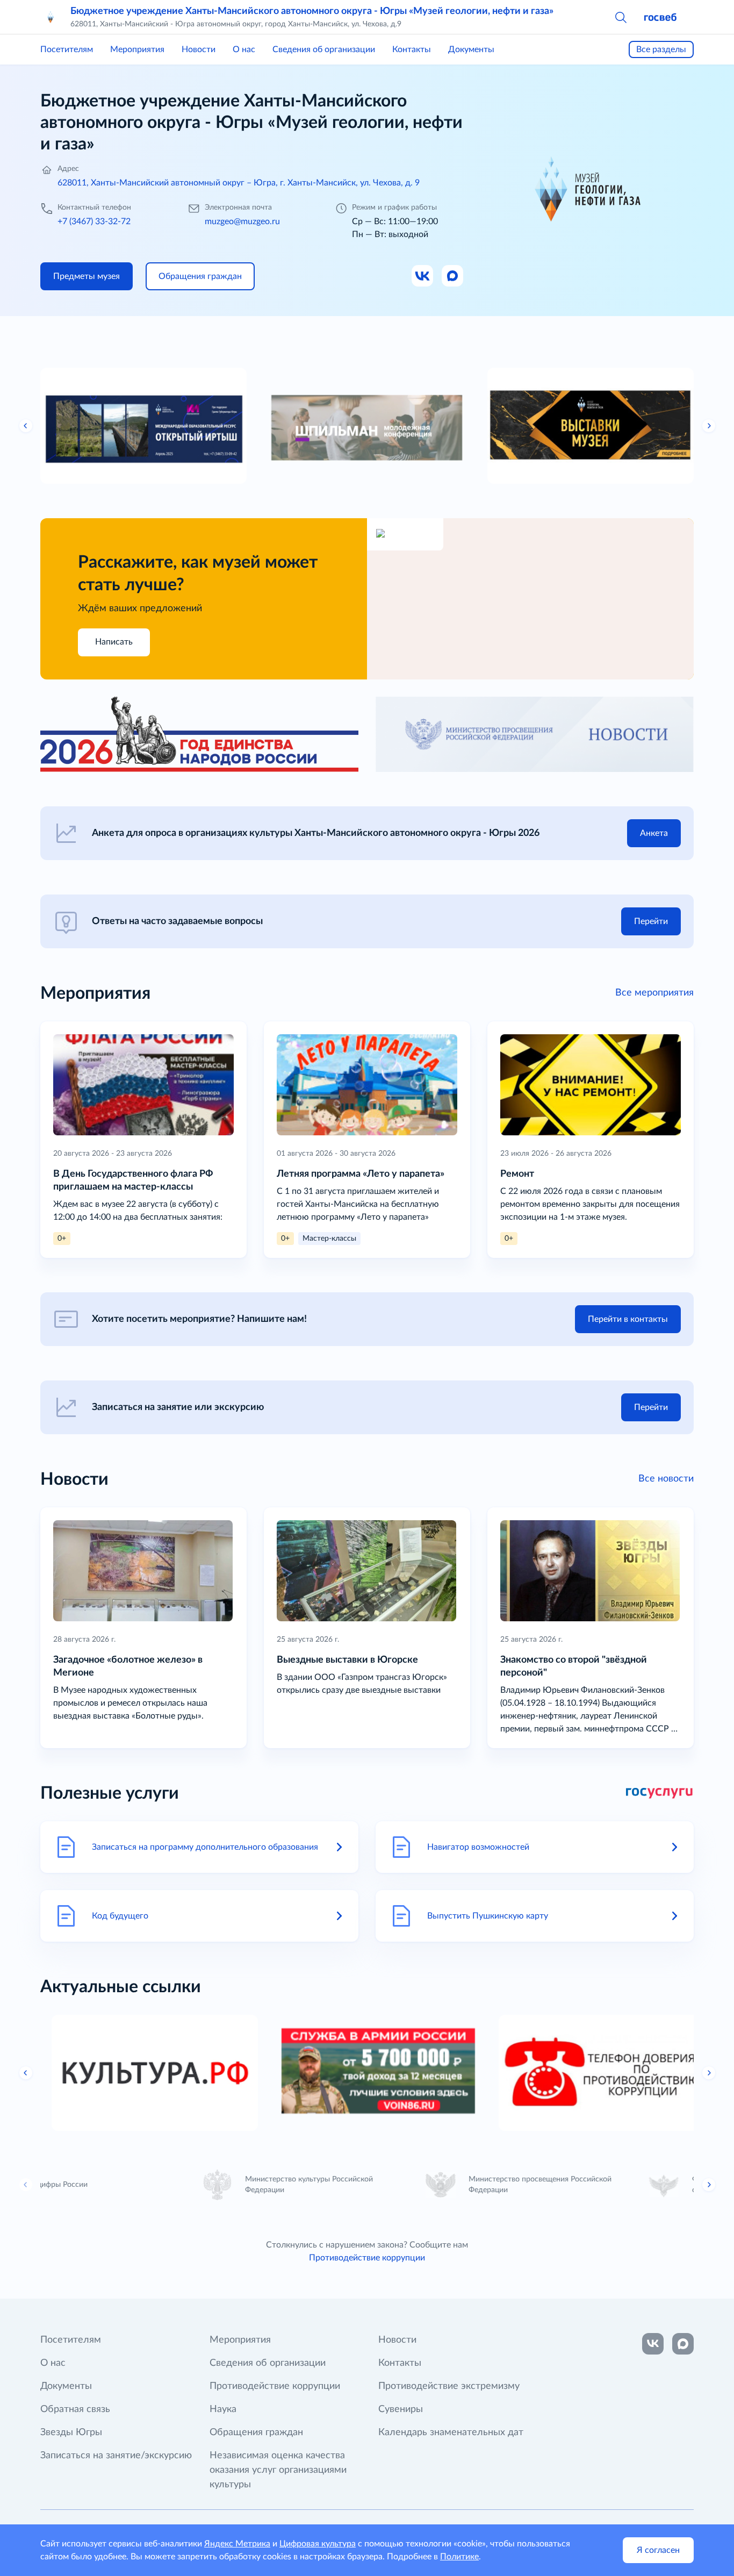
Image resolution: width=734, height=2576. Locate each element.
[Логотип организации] (51, 17)
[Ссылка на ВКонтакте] (653, 2344)
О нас (244, 49)
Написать (114, 642)
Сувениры (401, 2409)
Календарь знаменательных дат (451, 2432)
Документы (471, 49)
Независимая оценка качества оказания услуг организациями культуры (278, 2470)
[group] (143, 426)
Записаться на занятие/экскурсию (116, 2456)
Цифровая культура (318, 2544)
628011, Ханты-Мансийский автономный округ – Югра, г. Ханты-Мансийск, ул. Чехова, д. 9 (239, 183)
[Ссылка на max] (683, 2344)
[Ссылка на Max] (453, 276)
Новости (199, 49)
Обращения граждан (256, 2432)
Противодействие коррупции (367, 2258)
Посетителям (67, 49)
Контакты (412, 49)
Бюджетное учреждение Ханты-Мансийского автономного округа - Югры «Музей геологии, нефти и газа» (312, 11)
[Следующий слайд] (709, 426)
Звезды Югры (71, 2432)
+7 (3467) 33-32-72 (94, 221)
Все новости (666, 1479)
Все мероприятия (654, 993)
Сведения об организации (324, 49)
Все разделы (661, 49)
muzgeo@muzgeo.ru (242, 221)
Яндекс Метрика (237, 2544)
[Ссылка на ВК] (423, 276)
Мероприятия (137, 49)
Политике (459, 2557)
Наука (223, 2409)
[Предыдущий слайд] (26, 426)
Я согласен (658, 2550)
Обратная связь (75, 2409)
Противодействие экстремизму (449, 2386)
